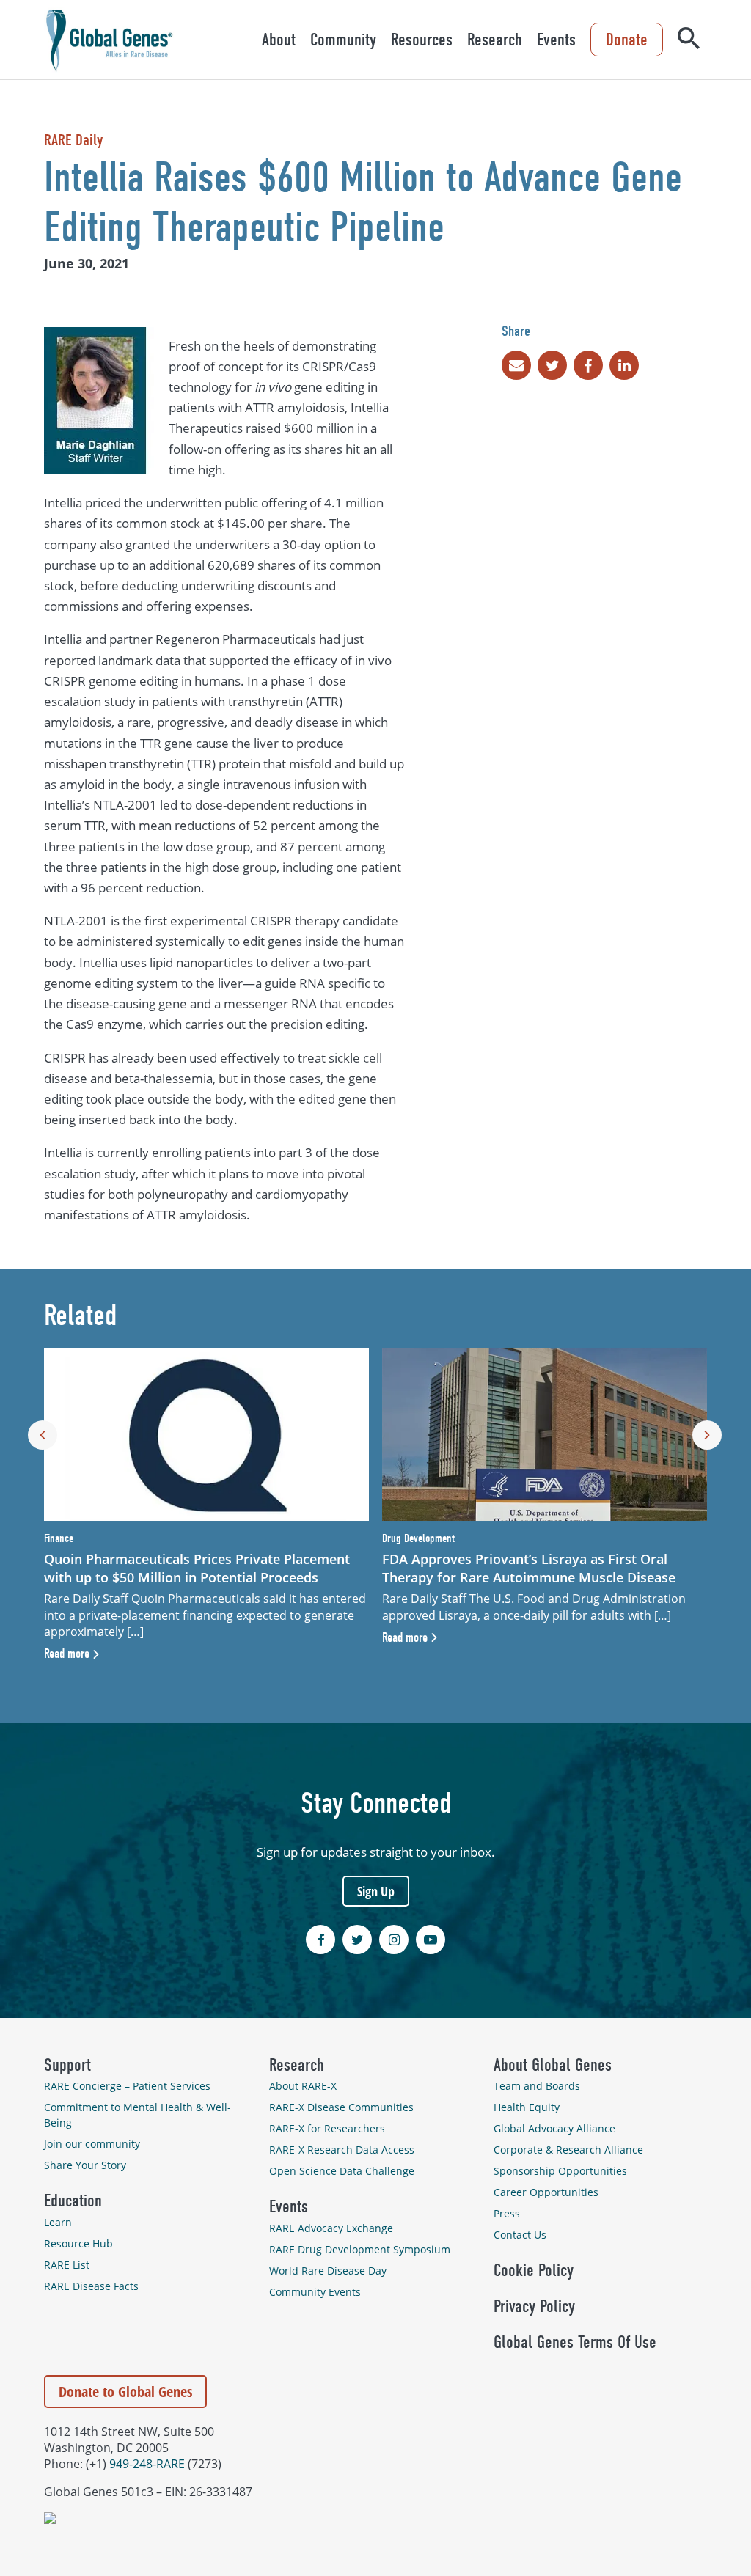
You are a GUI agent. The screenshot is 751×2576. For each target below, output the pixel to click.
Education (73, 2201)
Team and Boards (537, 2086)
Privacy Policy (534, 2306)
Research (495, 40)
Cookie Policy (534, 2270)
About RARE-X (303, 2086)
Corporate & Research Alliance (568, 2150)
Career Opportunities (546, 2192)
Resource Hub (78, 2243)
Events (556, 40)
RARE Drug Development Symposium (360, 2249)
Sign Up (376, 1891)
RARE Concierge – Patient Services (127, 2086)
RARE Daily (73, 140)
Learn (58, 2222)
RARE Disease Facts (91, 2286)
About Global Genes (553, 2065)
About (279, 40)
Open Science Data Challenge (342, 2171)
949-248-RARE (147, 2464)
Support (67, 2065)
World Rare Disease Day (328, 2271)
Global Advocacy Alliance (554, 2128)
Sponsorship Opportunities (560, 2171)
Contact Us (520, 2235)
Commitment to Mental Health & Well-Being (138, 2115)
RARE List (67, 2265)
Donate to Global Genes (125, 2392)
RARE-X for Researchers (327, 2128)
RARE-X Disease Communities (341, 2107)
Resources (422, 40)
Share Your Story (85, 2165)
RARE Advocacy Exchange (331, 2228)
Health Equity (527, 2107)
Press (507, 2213)
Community (343, 40)
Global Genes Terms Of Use (575, 2342)
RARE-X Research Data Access (342, 2150)
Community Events (315, 2292)
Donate (627, 40)
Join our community (92, 2144)
